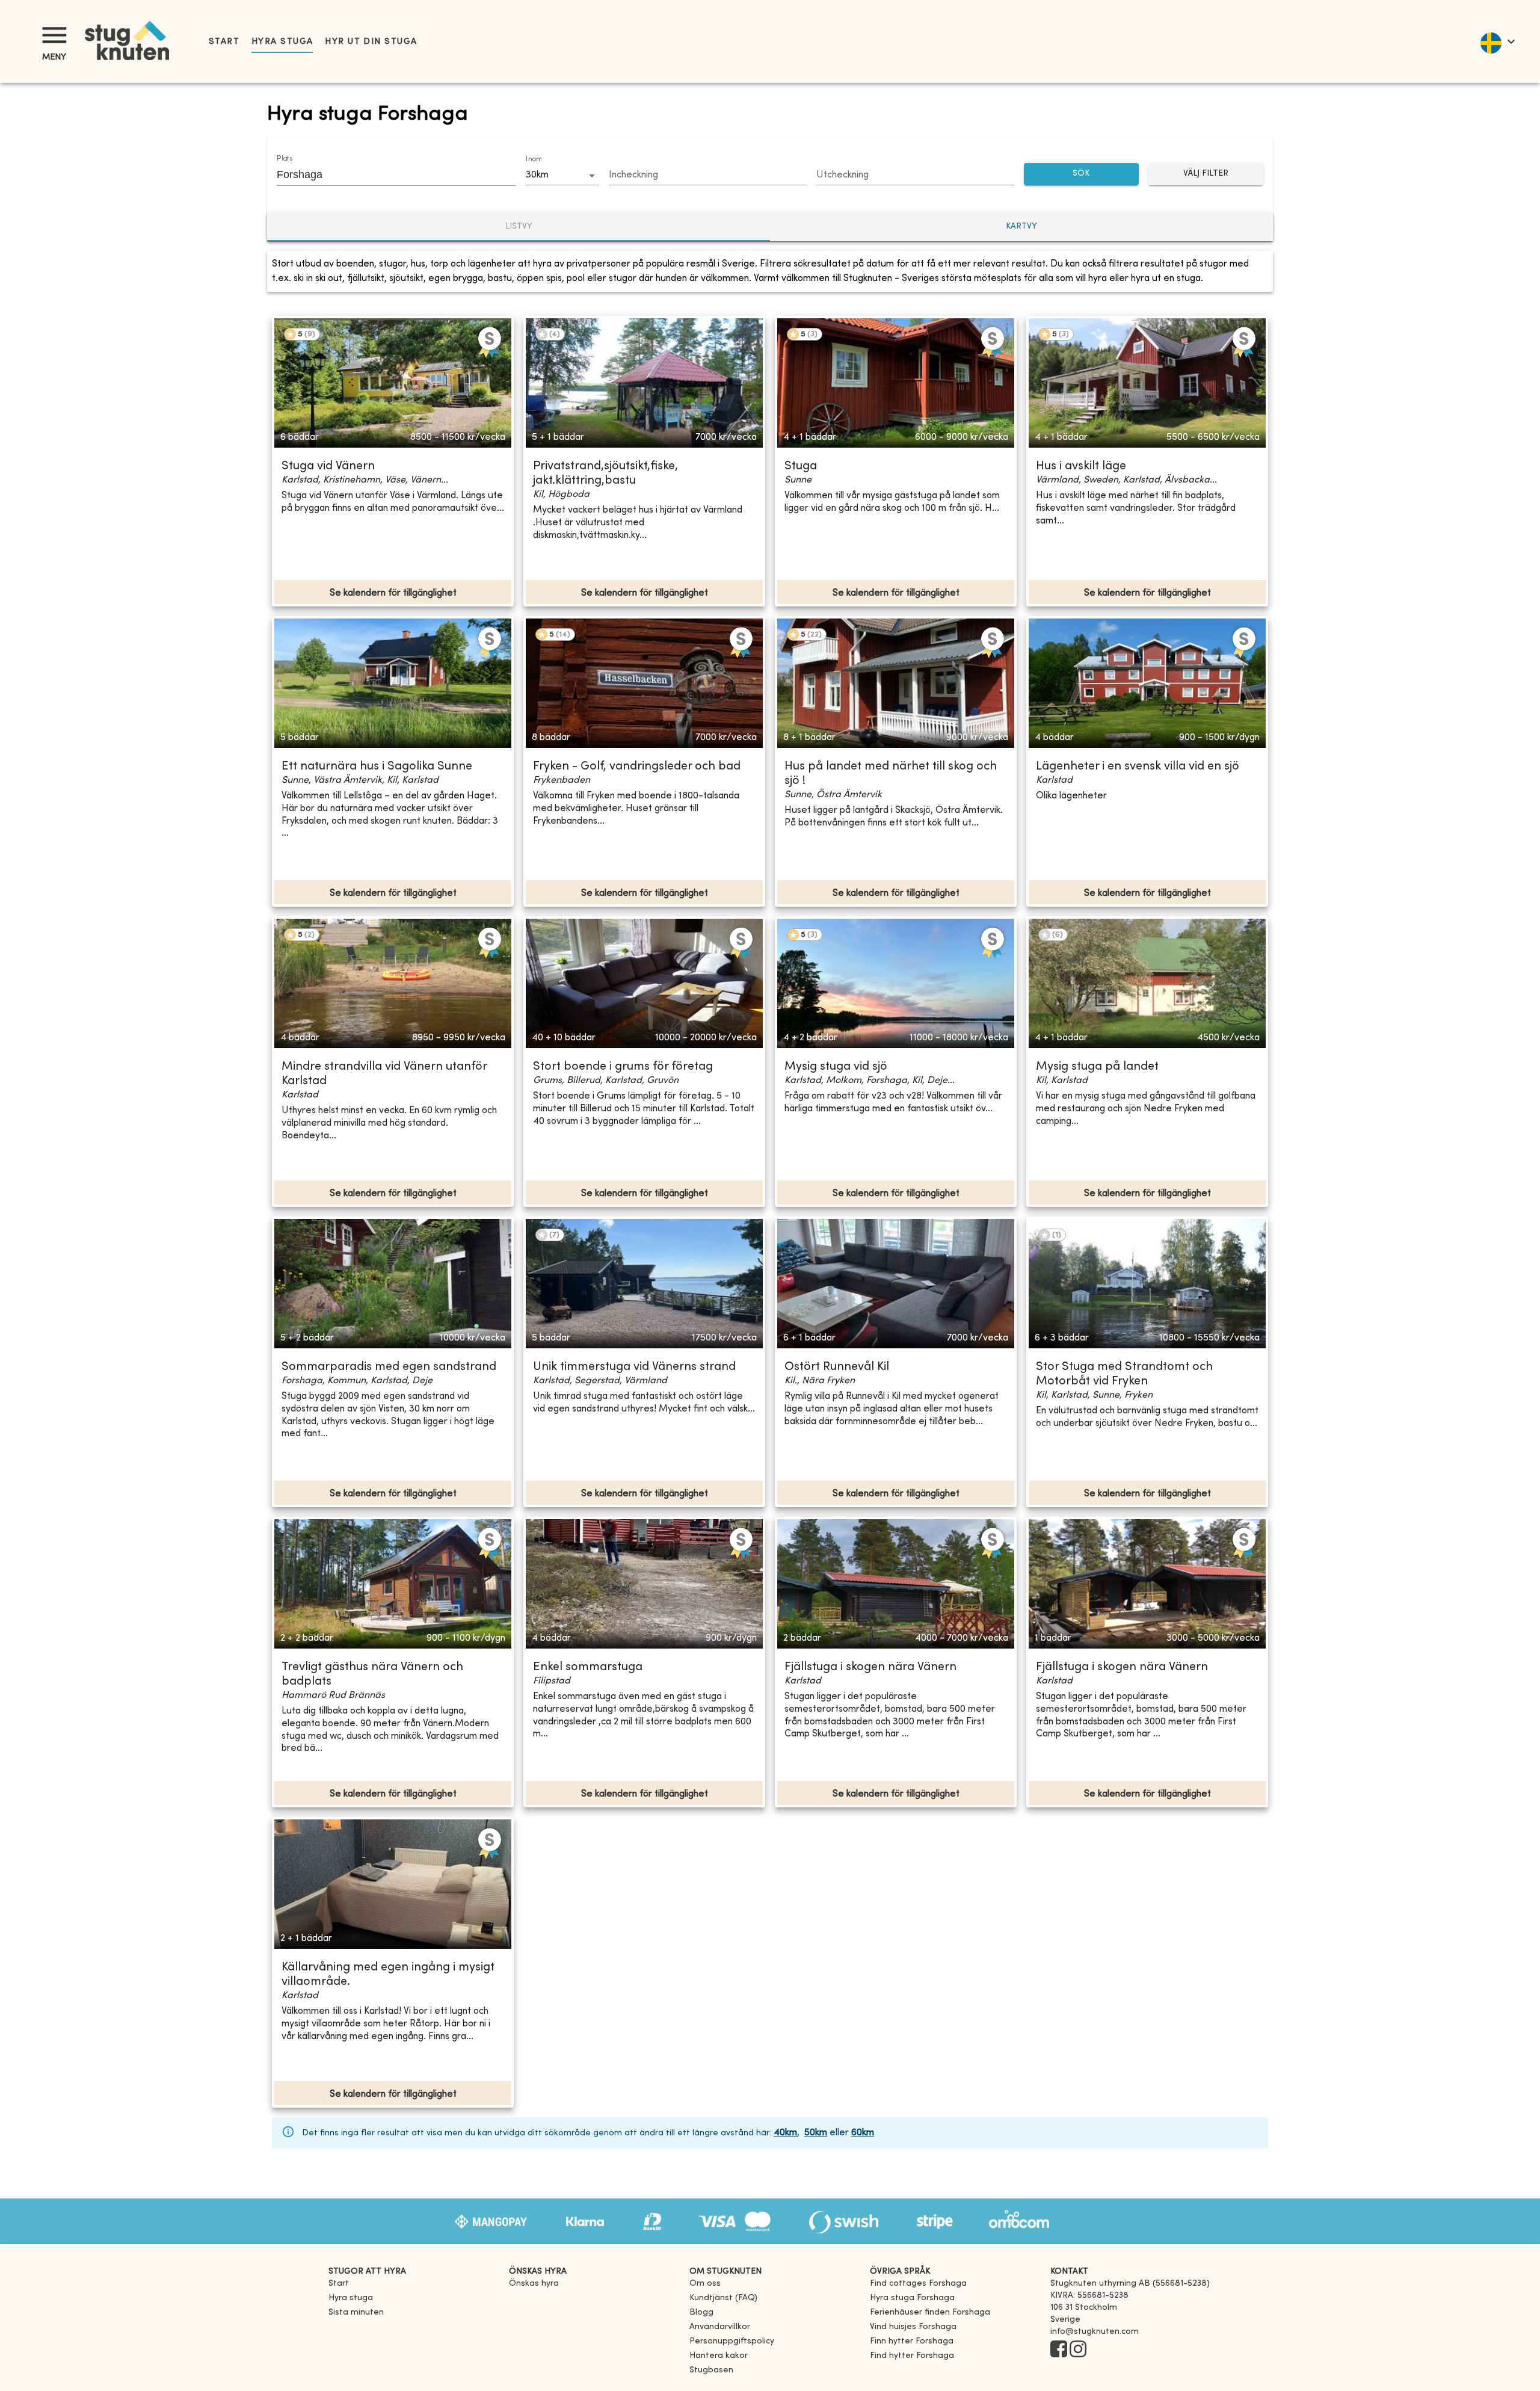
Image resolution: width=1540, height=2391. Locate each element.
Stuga (801, 467)
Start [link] (224, 42)
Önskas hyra (534, 2284)
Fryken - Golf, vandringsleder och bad (637, 767)
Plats (285, 159)
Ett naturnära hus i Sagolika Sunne (377, 767)
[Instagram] (1078, 2350)
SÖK (1081, 174)
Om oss (705, 2284)
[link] (918, 2284)
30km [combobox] (537, 175)
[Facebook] (1059, 2350)
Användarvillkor (720, 2327)
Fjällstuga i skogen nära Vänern (870, 1668)
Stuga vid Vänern (328, 467)
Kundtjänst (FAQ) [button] (723, 2298)
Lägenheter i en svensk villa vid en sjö (1138, 767)
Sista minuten (356, 2312)
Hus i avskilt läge (1081, 467)
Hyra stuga (282, 42)
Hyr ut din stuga (371, 42)
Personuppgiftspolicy (732, 2341)
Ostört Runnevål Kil (837, 1367)
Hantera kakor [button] (719, 2356)
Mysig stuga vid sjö (836, 1067)
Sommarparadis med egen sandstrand (389, 1367)
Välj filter (1206, 174)
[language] (1497, 42)
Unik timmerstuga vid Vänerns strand (634, 1367)
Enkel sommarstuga (588, 1668)
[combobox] (387, 174)
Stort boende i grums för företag (623, 1067)
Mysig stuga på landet (1097, 1067)
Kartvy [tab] (1021, 227)
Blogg (701, 2312)
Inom (534, 159)
